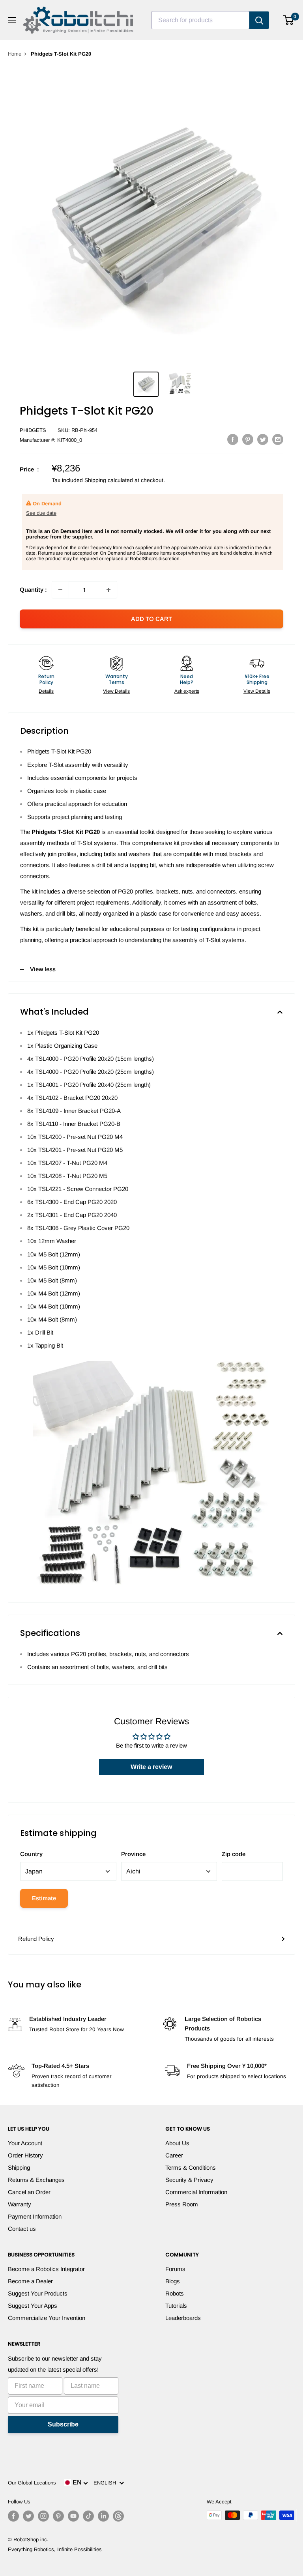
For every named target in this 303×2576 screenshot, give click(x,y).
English (106, 2483)
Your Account (25, 2143)
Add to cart (151, 619)
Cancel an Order (29, 2192)
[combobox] (200, 20)
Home (15, 54)
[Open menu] (12, 20)
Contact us (22, 2229)
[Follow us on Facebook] (13, 2516)
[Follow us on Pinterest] (58, 2516)
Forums (175, 2269)
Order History (25, 2155)
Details (46, 691)
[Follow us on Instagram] (43, 2516)
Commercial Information (196, 2192)
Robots (175, 2293)
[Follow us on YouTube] (73, 2516)
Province (133, 1854)
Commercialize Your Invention (47, 2318)
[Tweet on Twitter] (263, 439)
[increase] (108, 590)
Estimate (44, 1898)
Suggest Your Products (38, 2293)
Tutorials (176, 2306)
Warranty (20, 2204)
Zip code (234, 1854)
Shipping (19, 2168)
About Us (177, 2143)
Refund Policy (36, 1939)
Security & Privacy (189, 2180)
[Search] (259, 20)
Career (174, 2155)
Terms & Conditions (191, 2168)
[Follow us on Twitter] (28, 2516)
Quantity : (33, 590)
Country (31, 1854)
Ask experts (187, 691)
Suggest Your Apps (33, 2306)
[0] (289, 20)
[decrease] (60, 590)
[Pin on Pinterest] (248, 439)
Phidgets (33, 430)
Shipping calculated (109, 480)
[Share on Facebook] (233, 439)
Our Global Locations (32, 2483)
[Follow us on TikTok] (88, 2516)
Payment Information (35, 2216)
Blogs (173, 2281)
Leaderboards (183, 2318)
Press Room (182, 2204)
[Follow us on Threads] (118, 2516)
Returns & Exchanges (36, 2180)
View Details (116, 691)
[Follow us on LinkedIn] (103, 2516)
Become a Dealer (30, 2281)
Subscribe (63, 2424)
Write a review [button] (151, 1767)
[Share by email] (278, 439)
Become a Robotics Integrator (46, 2269)
